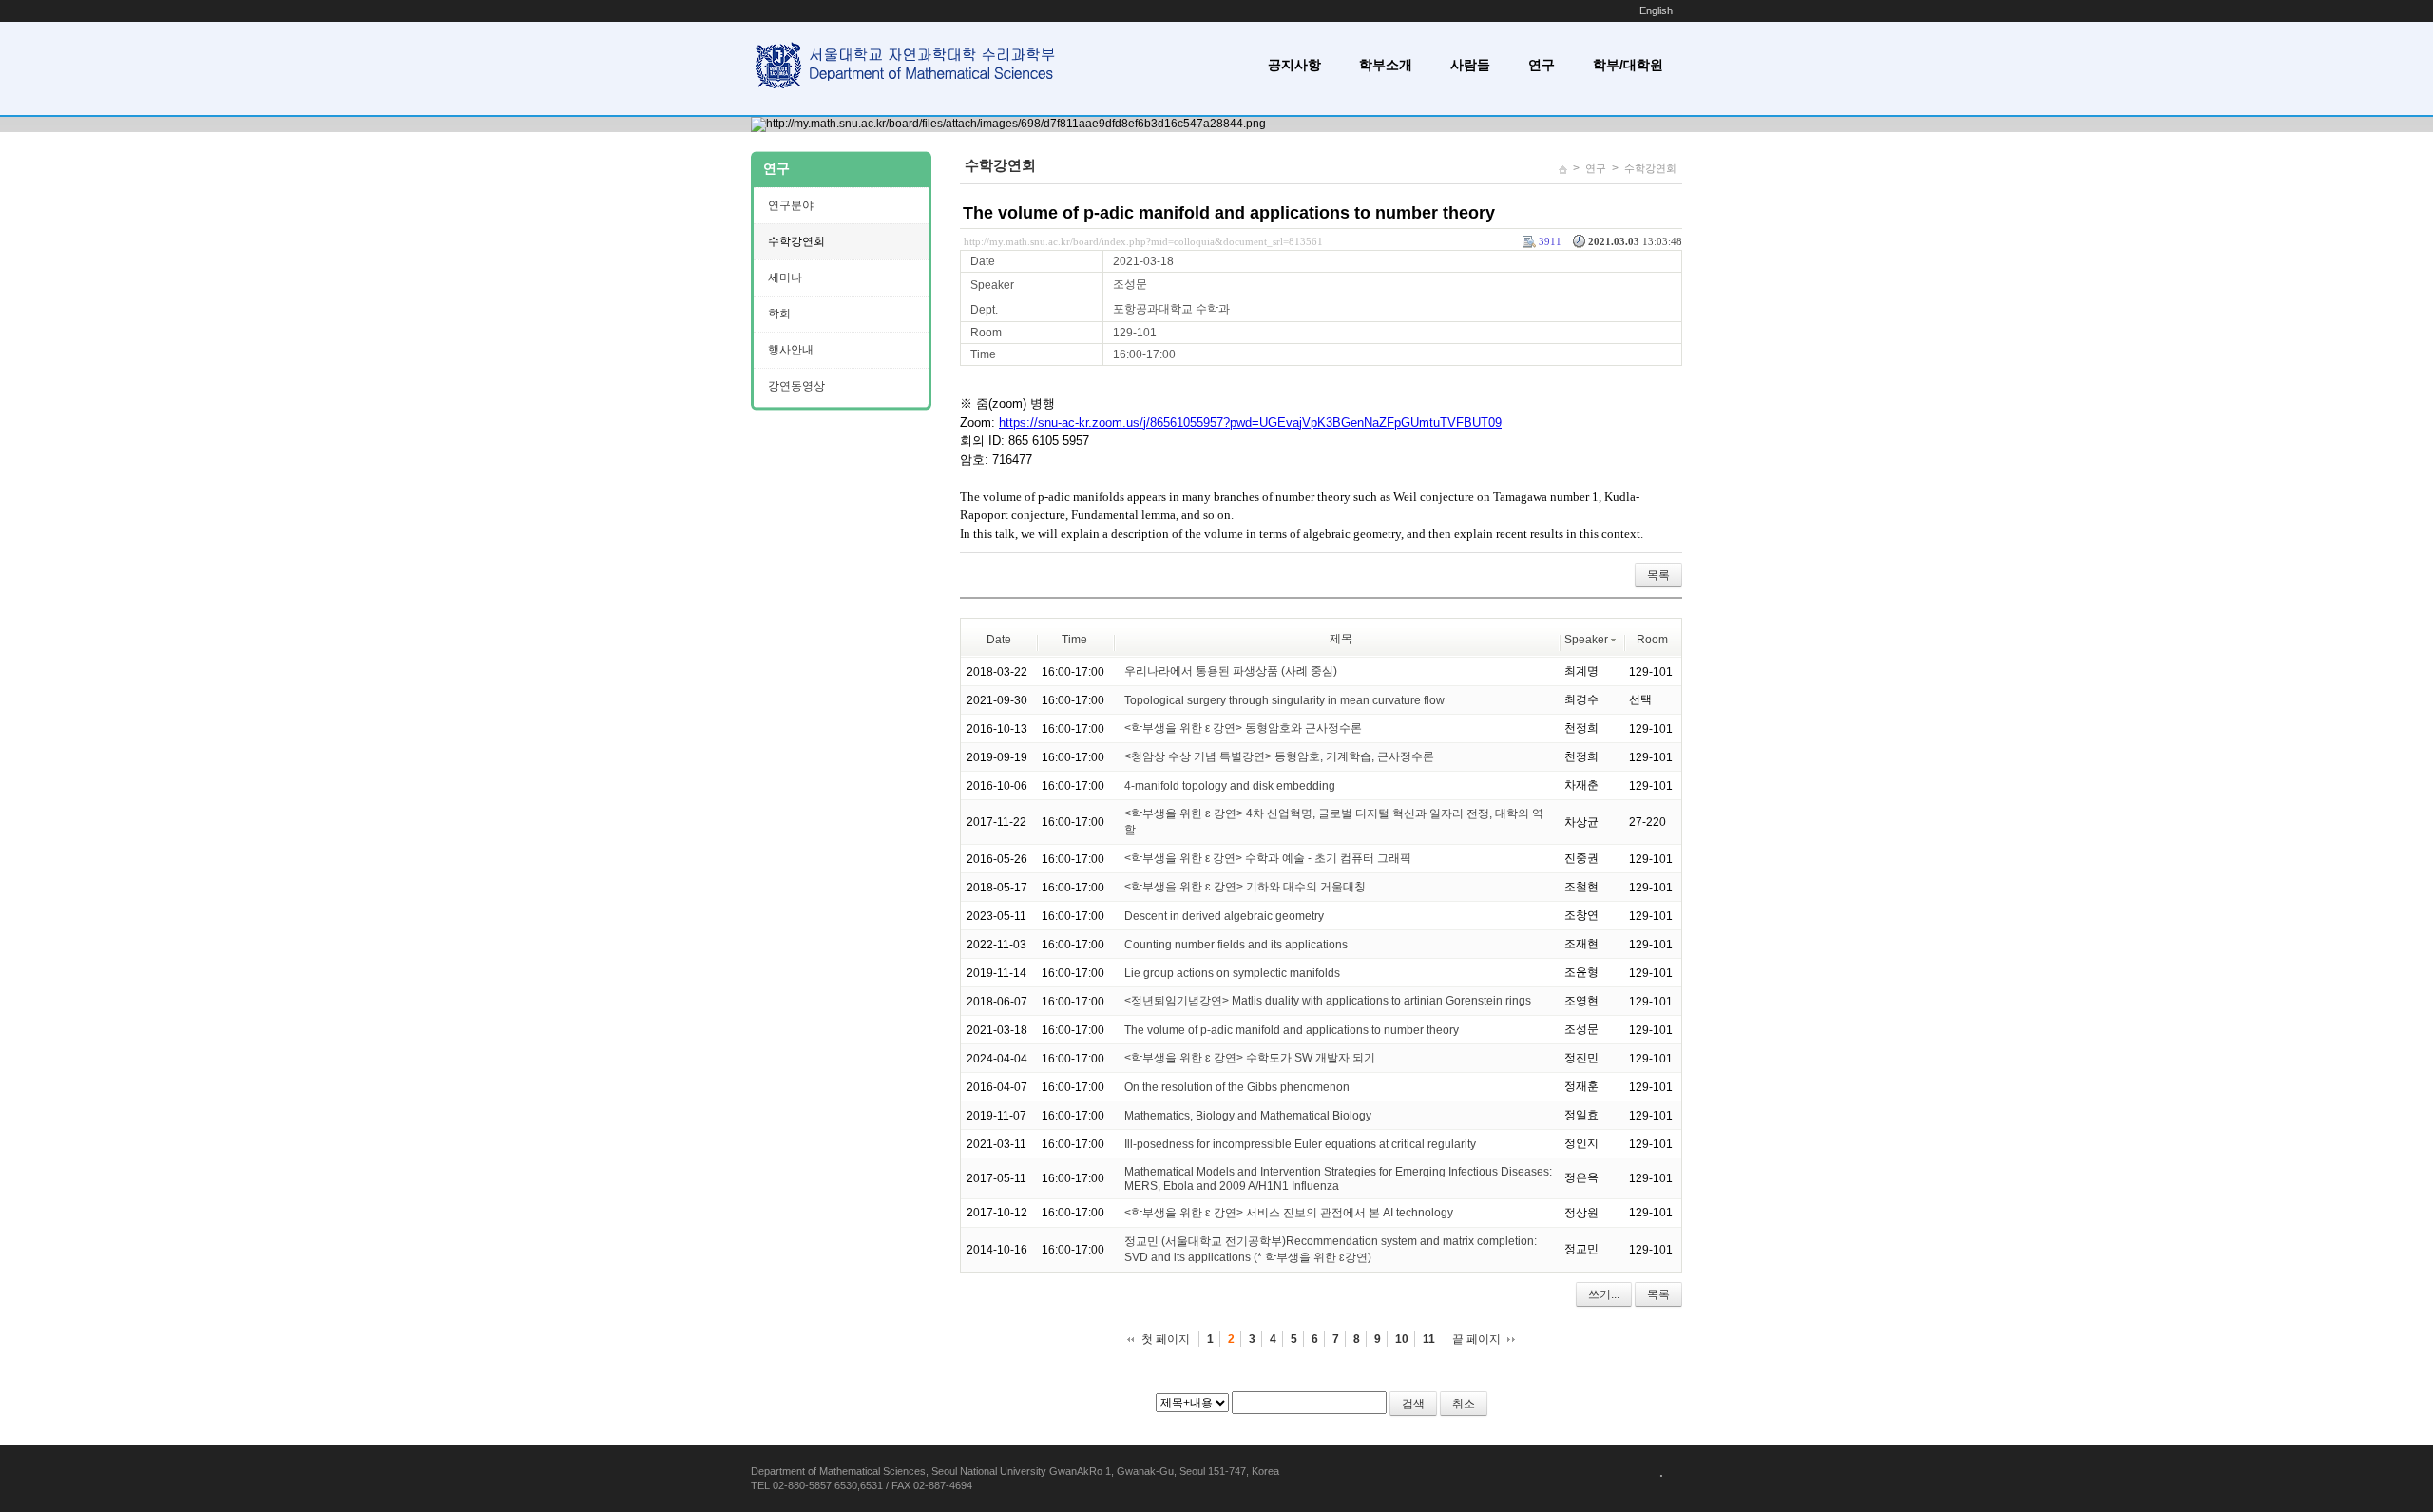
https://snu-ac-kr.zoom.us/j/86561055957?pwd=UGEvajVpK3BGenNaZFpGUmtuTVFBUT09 (1250, 422)
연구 (1542, 65)
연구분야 (791, 205)
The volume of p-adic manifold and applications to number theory (1229, 213)
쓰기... (1604, 1294)
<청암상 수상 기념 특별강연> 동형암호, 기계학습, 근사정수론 (1279, 756)
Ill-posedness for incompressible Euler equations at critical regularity (1300, 1144)
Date (999, 640)
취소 (1464, 1404)
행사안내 (791, 350)
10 (1402, 1339)
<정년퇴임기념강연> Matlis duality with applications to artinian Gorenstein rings (1328, 1001)
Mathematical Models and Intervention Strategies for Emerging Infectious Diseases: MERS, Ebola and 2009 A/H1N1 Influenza (1338, 1179)
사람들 (1470, 65)
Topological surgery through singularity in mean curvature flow (1284, 700)
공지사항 (1294, 65)
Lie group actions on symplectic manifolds (1232, 973)
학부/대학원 (1628, 65)
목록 (1658, 575)
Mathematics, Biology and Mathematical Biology (1248, 1116)
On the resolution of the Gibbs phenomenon (1237, 1087)
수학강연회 (1650, 168)
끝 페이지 (1476, 1339)
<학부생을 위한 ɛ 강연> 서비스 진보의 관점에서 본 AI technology (1289, 1213)
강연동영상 (796, 386)
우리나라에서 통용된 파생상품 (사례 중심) (1231, 671)
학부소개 (1386, 65)
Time (1074, 640)
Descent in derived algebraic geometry (1224, 916)
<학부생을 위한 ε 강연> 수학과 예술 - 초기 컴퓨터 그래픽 (1268, 858)
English (1656, 10)
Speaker (1586, 640)
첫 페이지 (1166, 1339)
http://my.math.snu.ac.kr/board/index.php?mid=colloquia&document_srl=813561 (1143, 241)
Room (1652, 640)
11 (1429, 1339)
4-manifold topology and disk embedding (1230, 786)
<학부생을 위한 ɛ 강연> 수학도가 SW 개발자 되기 (1250, 1058)
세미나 (785, 278)
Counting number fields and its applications (1236, 945)
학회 (779, 314)
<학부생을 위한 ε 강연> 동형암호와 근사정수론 (1243, 728)
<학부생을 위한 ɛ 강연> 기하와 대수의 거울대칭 (1245, 887)
